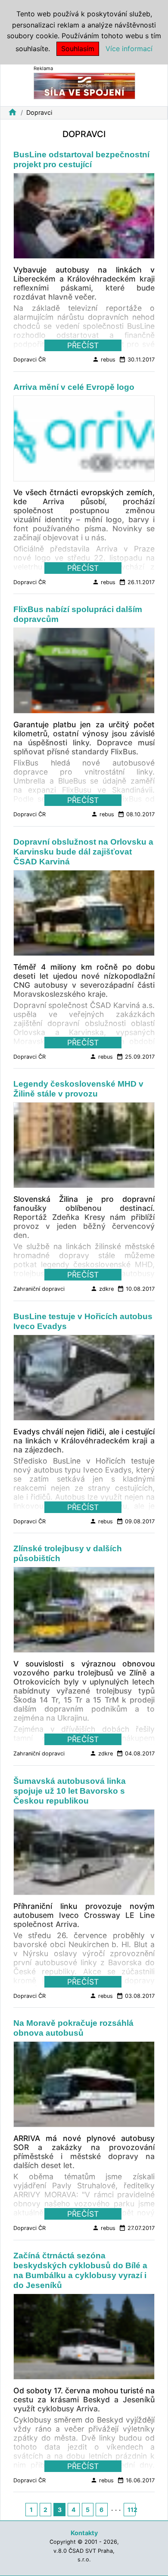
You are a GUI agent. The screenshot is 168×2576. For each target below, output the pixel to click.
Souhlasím (78, 49)
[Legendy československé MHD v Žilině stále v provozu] (84, 1148)
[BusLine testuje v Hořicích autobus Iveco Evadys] (84, 1380)
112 (132, 2510)
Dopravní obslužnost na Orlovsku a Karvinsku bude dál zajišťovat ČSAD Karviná (83, 852)
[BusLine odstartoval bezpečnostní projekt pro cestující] (84, 218)
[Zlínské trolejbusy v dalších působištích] (84, 1612)
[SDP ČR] (84, 85)
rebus (104, 359)
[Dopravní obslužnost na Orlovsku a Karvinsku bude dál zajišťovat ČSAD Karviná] (84, 915)
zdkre (102, 1289)
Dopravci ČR (30, 360)
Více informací (129, 49)
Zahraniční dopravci (39, 1289)
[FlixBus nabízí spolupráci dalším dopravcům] (84, 673)
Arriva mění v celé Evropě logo (74, 387)
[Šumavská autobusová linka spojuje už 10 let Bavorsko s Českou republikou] (84, 1855)
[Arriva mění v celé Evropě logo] (84, 441)
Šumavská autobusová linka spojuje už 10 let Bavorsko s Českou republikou (70, 1791)
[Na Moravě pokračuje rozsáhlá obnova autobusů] (84, 2087)
